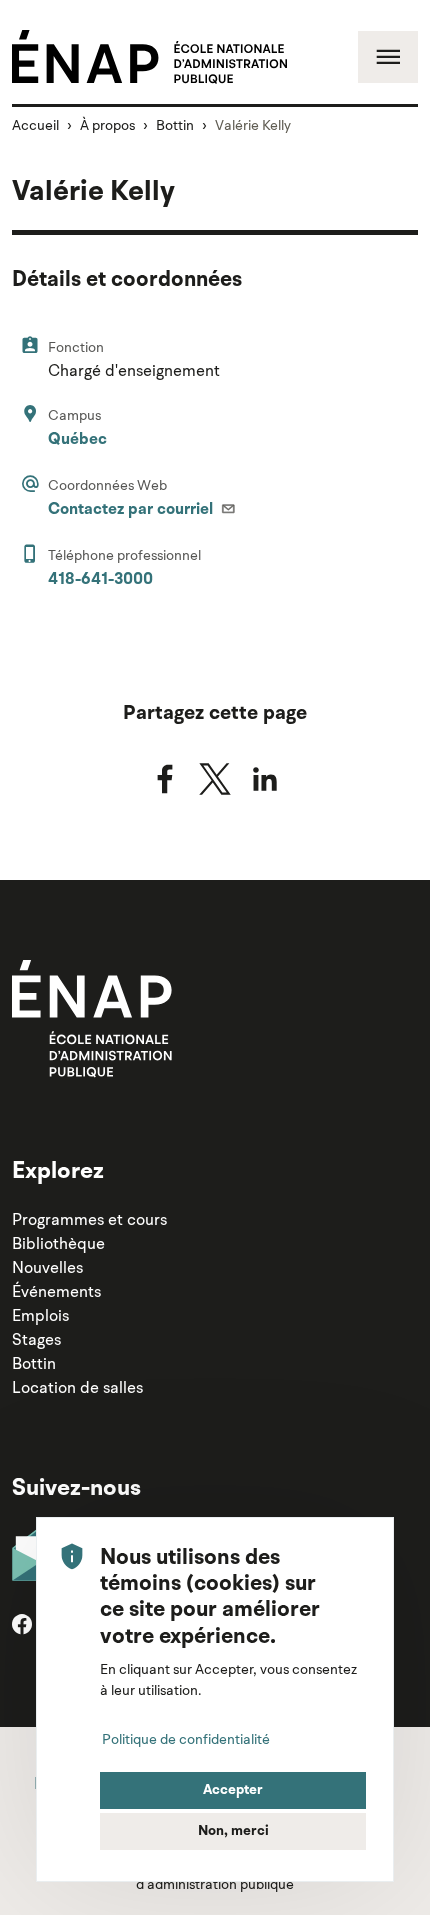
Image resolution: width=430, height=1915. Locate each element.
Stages (36, 1339)
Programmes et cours (89, 1219)
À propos (107, 125)
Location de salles (77, 1387)
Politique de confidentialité (186, 1739)
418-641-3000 (100, 580)
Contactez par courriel (132, 510)
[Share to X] (215, 779)
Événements (56, 1291)
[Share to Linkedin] (265, 779)
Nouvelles (47, 1267)
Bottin (175, 125)
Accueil (35, 125)
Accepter (233, 1790)
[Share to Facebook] (165, 779)
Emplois (40, 1315)
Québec (77, 440)
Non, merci (233, 1831)
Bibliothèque (58, 1243)
